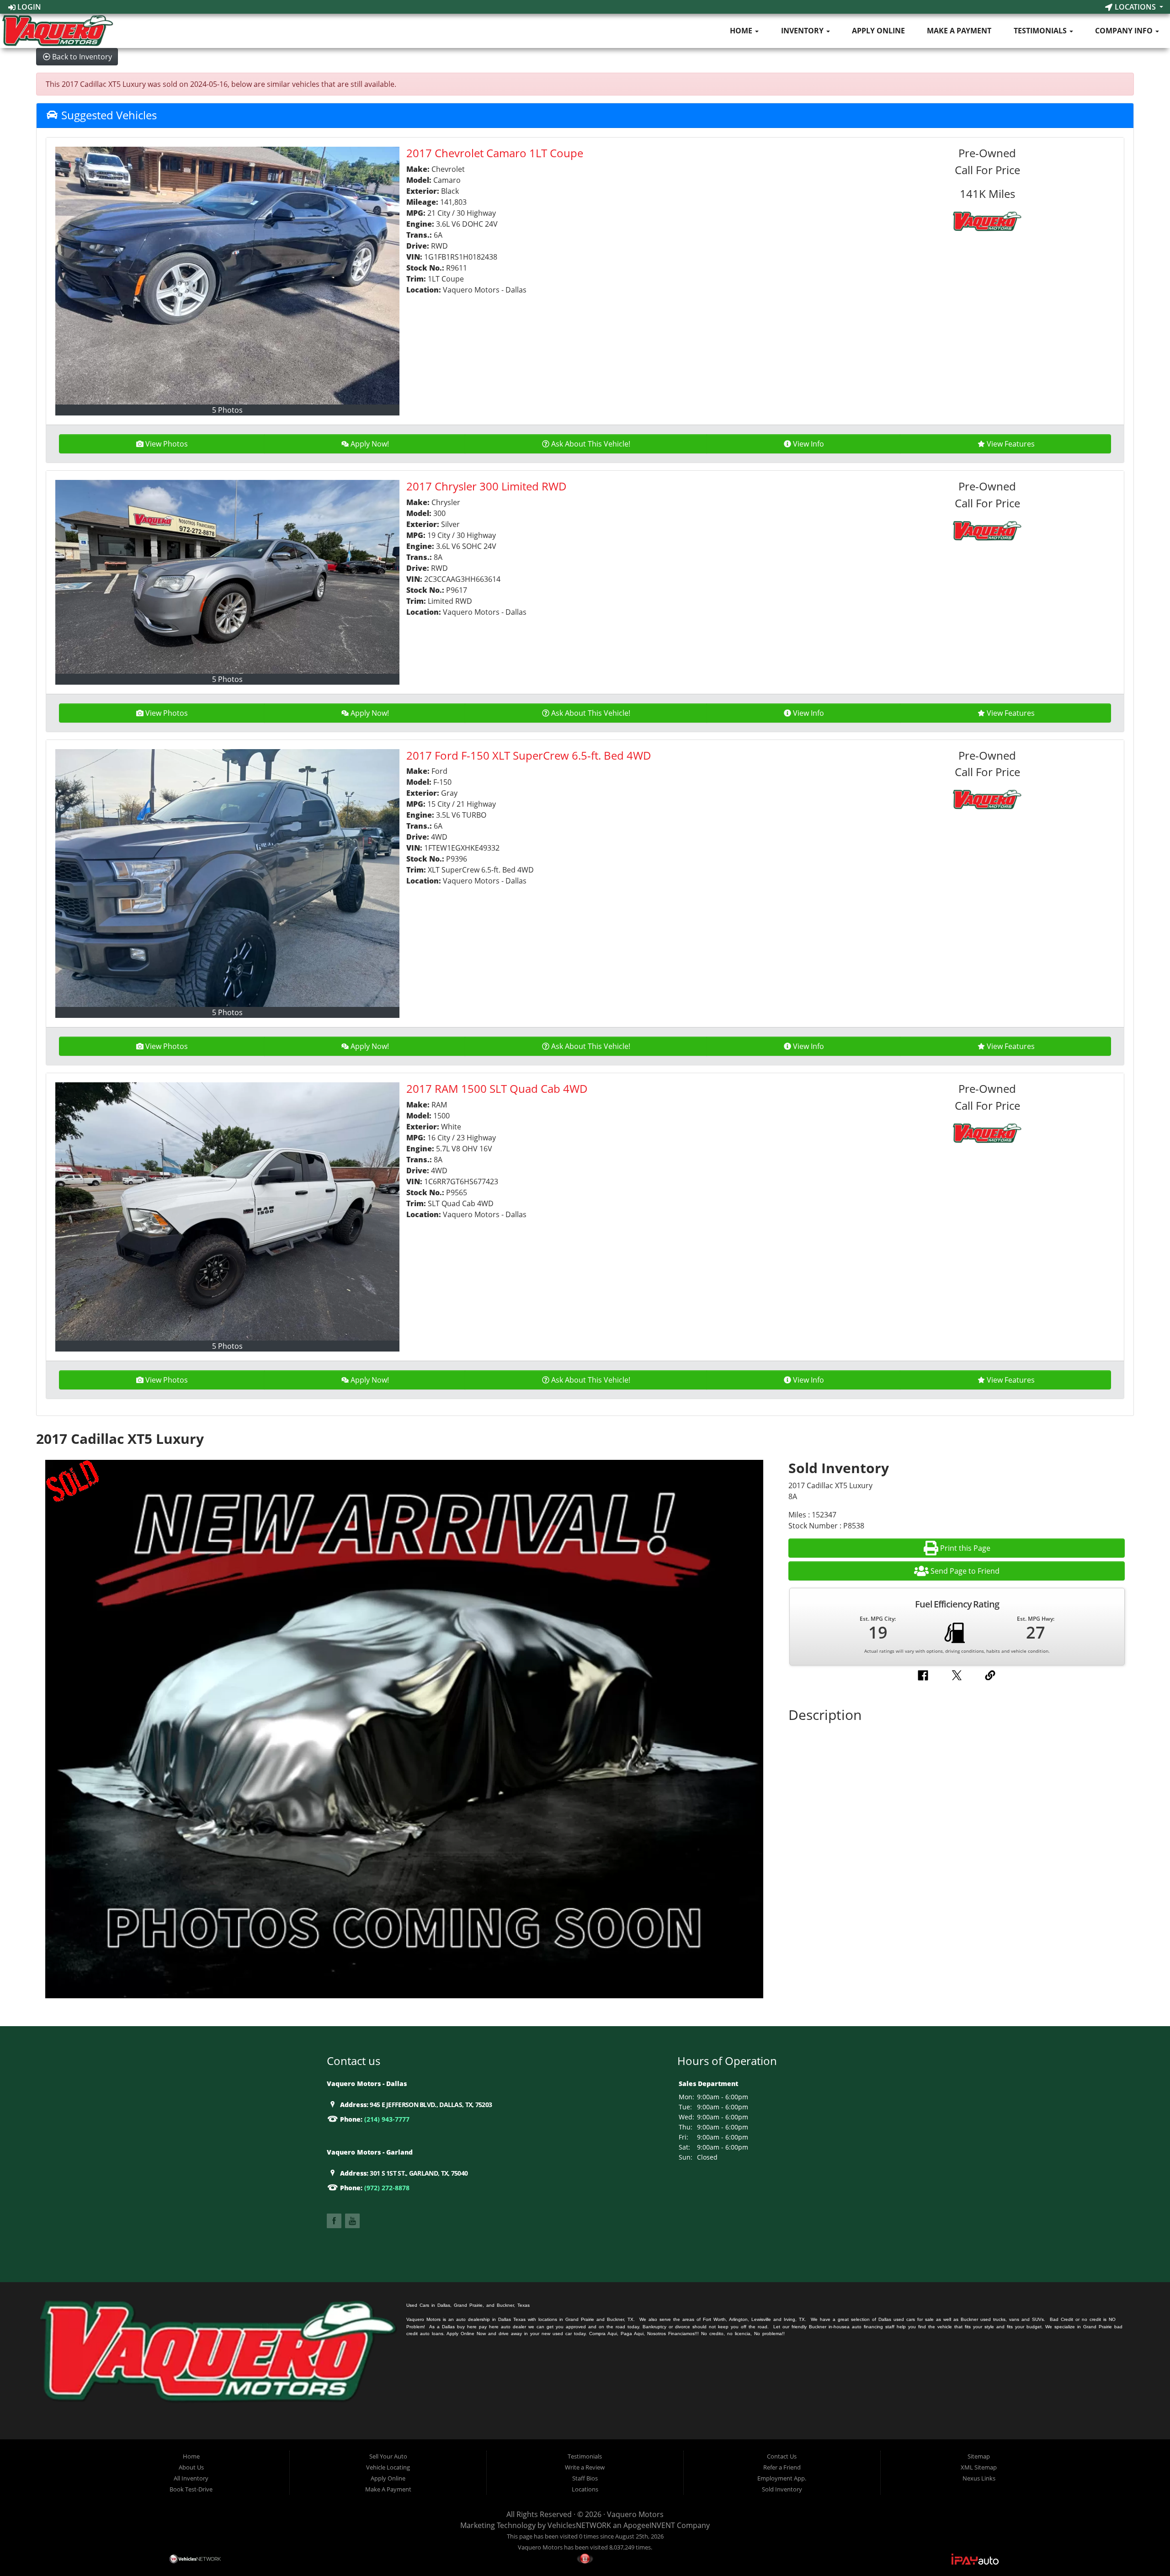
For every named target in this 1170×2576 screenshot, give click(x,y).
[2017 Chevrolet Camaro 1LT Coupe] (227, 276)
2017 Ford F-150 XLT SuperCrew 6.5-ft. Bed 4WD (529, 755)
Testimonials (1041, 31)
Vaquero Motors (635, 2514)
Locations (1135, 7)
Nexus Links (979, 2478)
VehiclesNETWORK (579, 2525)
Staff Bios (585, 2478)
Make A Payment (959, 31)
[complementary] (1143, 2549)
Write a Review (585, 2467)
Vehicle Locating (388, 2467)
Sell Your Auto (388, 2456)
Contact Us (782, 2456)
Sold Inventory (782, 2489)
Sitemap (979, 2456)
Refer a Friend (782, 2467)
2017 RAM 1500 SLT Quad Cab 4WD (497, 1088)
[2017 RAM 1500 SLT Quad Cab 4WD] (227, 1211)
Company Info (1125, 31)
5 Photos (227, 410)
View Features (1011, 444)
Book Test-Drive (191, 2489)
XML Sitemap (979, 2467)
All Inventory (191, 2478)
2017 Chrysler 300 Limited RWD (487, 486)
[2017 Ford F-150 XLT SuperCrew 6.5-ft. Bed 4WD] (227, 878)
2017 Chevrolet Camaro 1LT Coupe (495, 153)
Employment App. (782, 2478)
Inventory (803, 31)
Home (742, 31)
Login (28, 7)
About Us (191, 2467)
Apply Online (878, 31)
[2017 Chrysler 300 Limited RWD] (227, 577)
